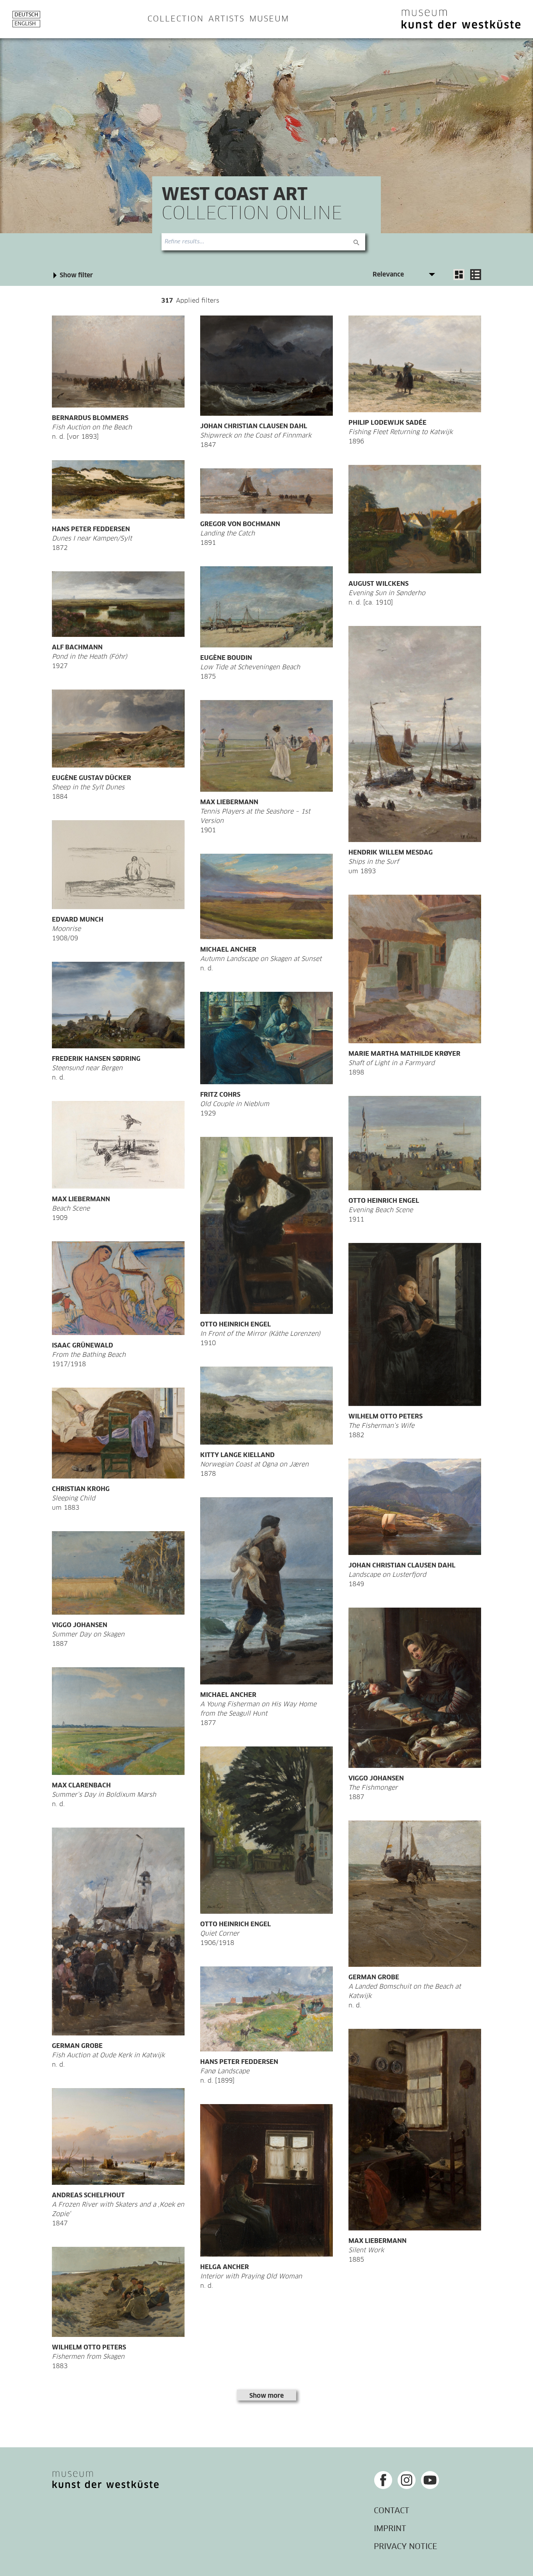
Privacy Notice (405, 2547)
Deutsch (26, 15)
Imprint (390, 2529)
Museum (269, 19)
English (25, 24)
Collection (176, 19)
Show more (266, 2396)
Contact (392, 2511)
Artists (227, 19)
